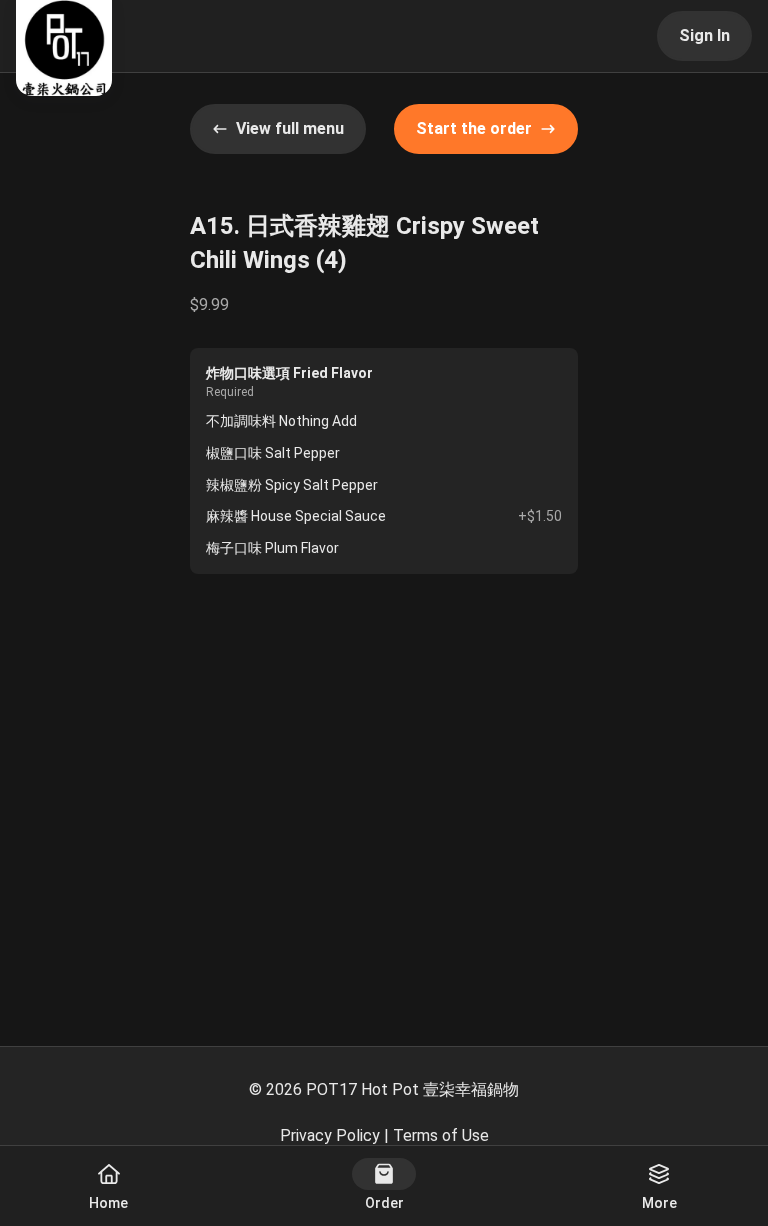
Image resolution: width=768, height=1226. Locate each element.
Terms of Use (441, 1135)
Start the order (474, 128)
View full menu (290, 128)
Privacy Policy (330, 1135)
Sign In (704, 35)
